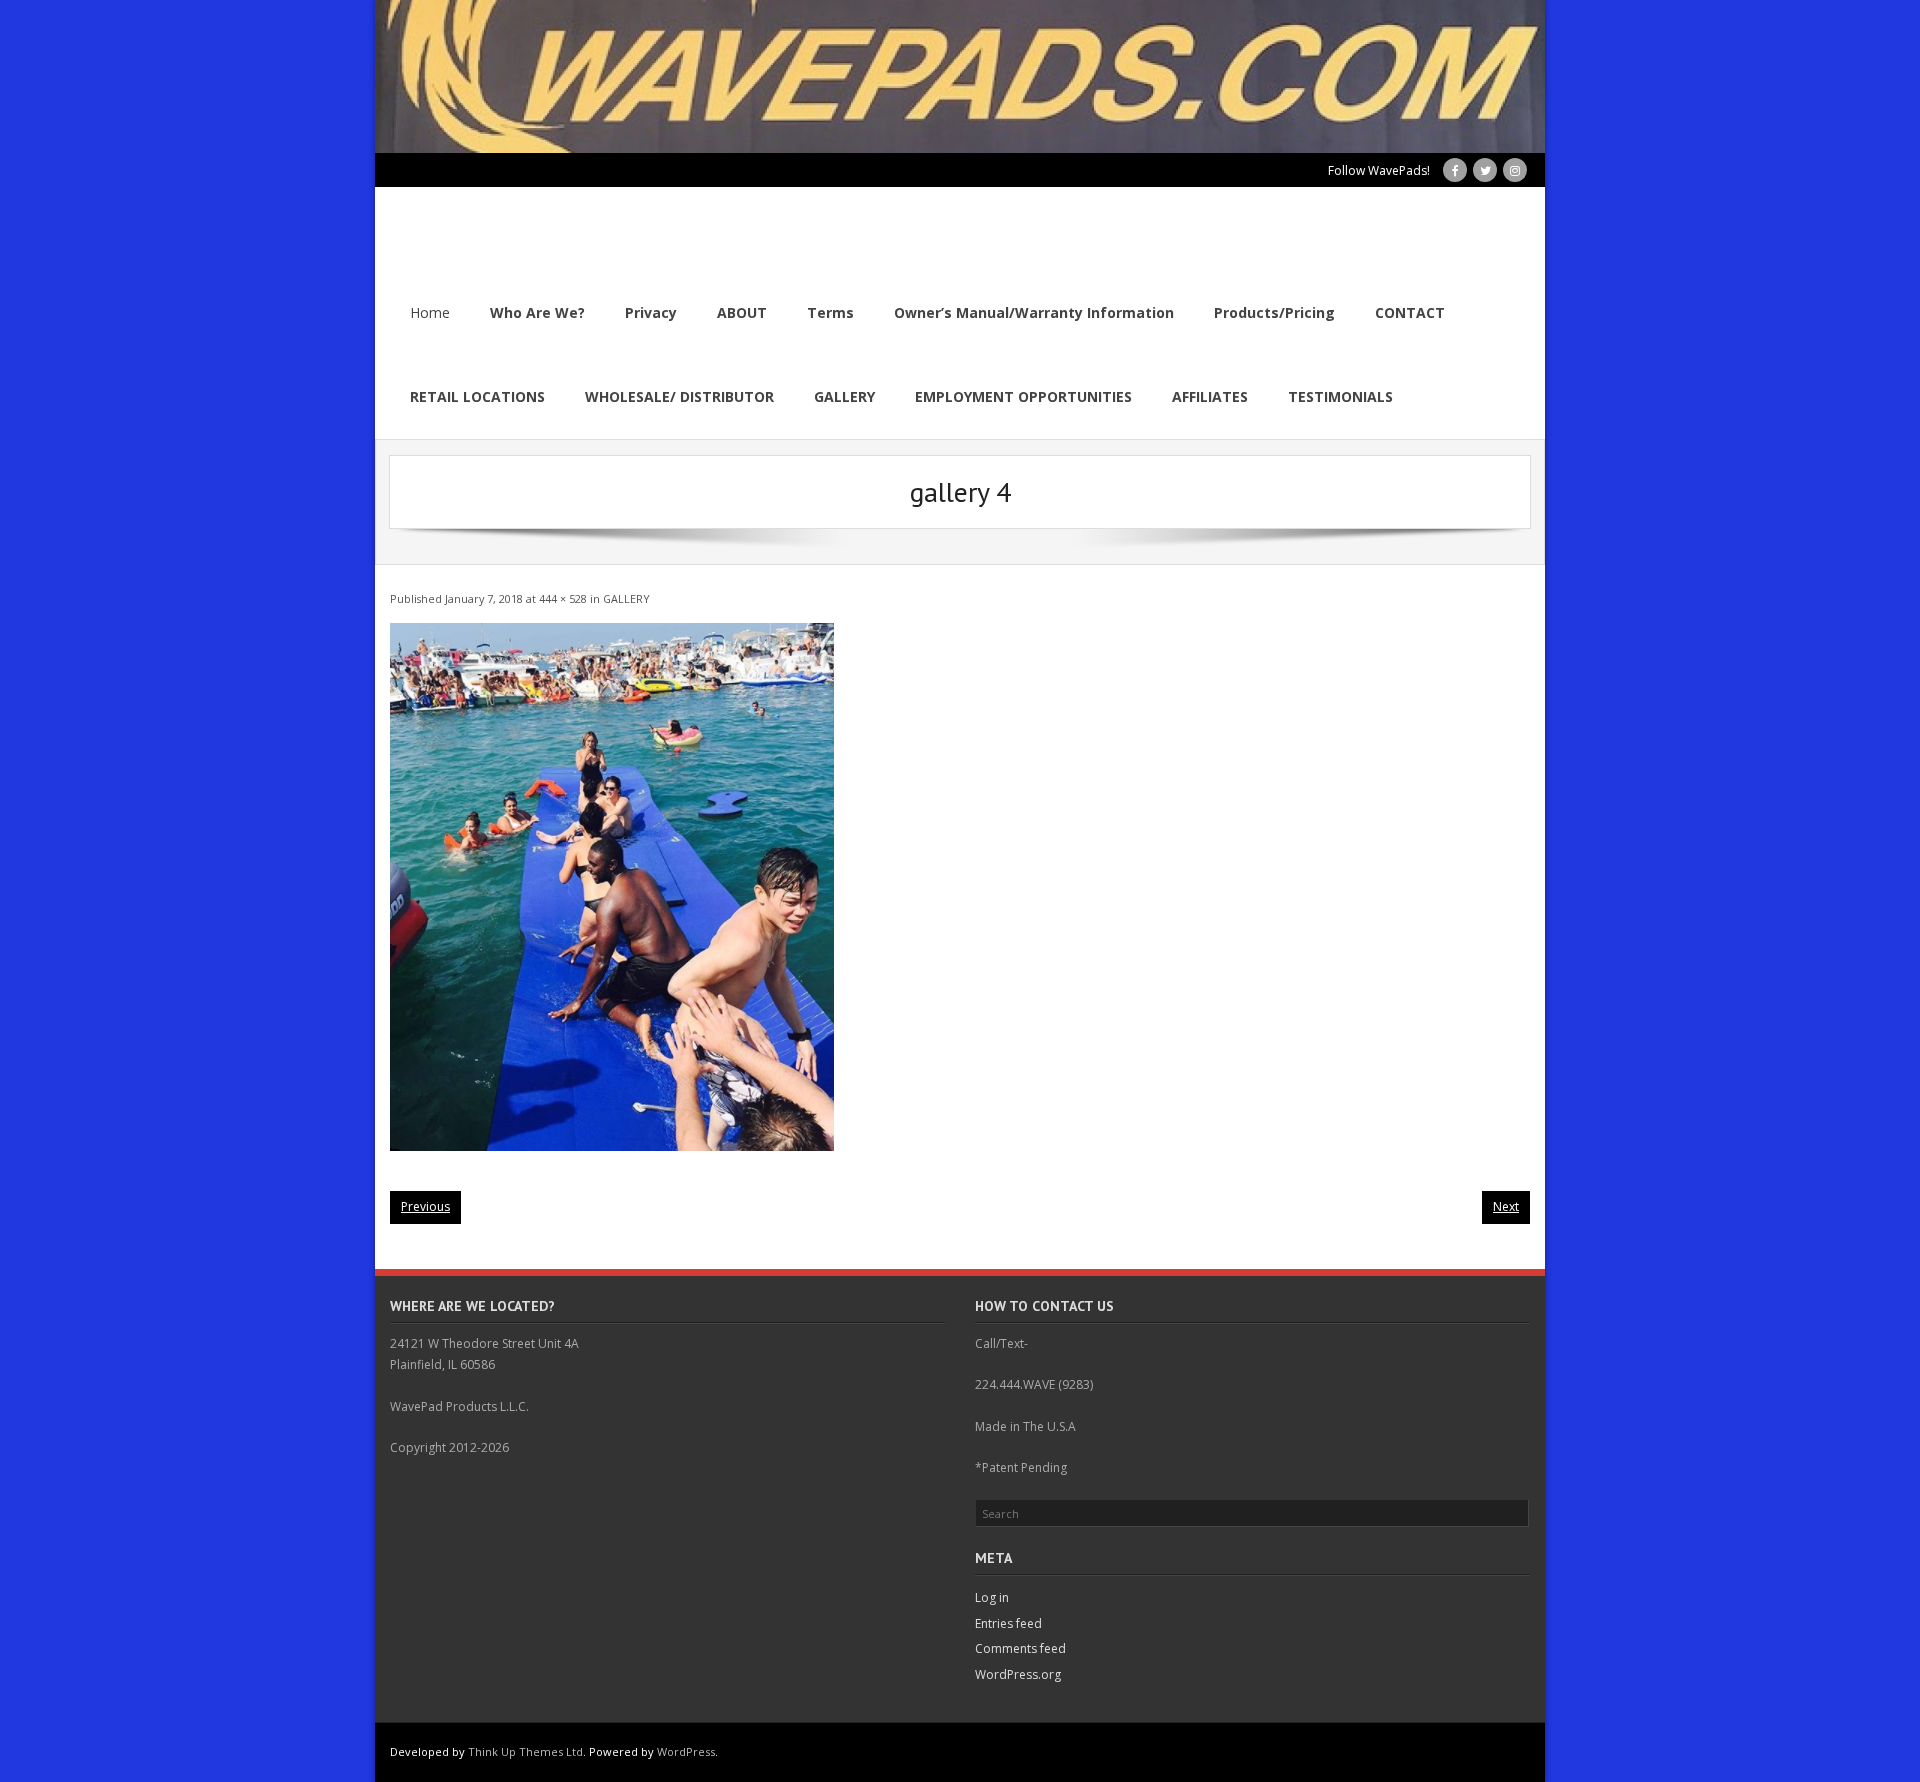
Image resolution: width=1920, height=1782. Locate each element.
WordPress (686, 1751)
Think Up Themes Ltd (525, 1751)
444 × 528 (563, 598)
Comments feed (1020, 1648)
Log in (992, 1597)
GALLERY (626, 598)
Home (430, 312)
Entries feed (1008, 1623)
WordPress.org (1018, 1674)
